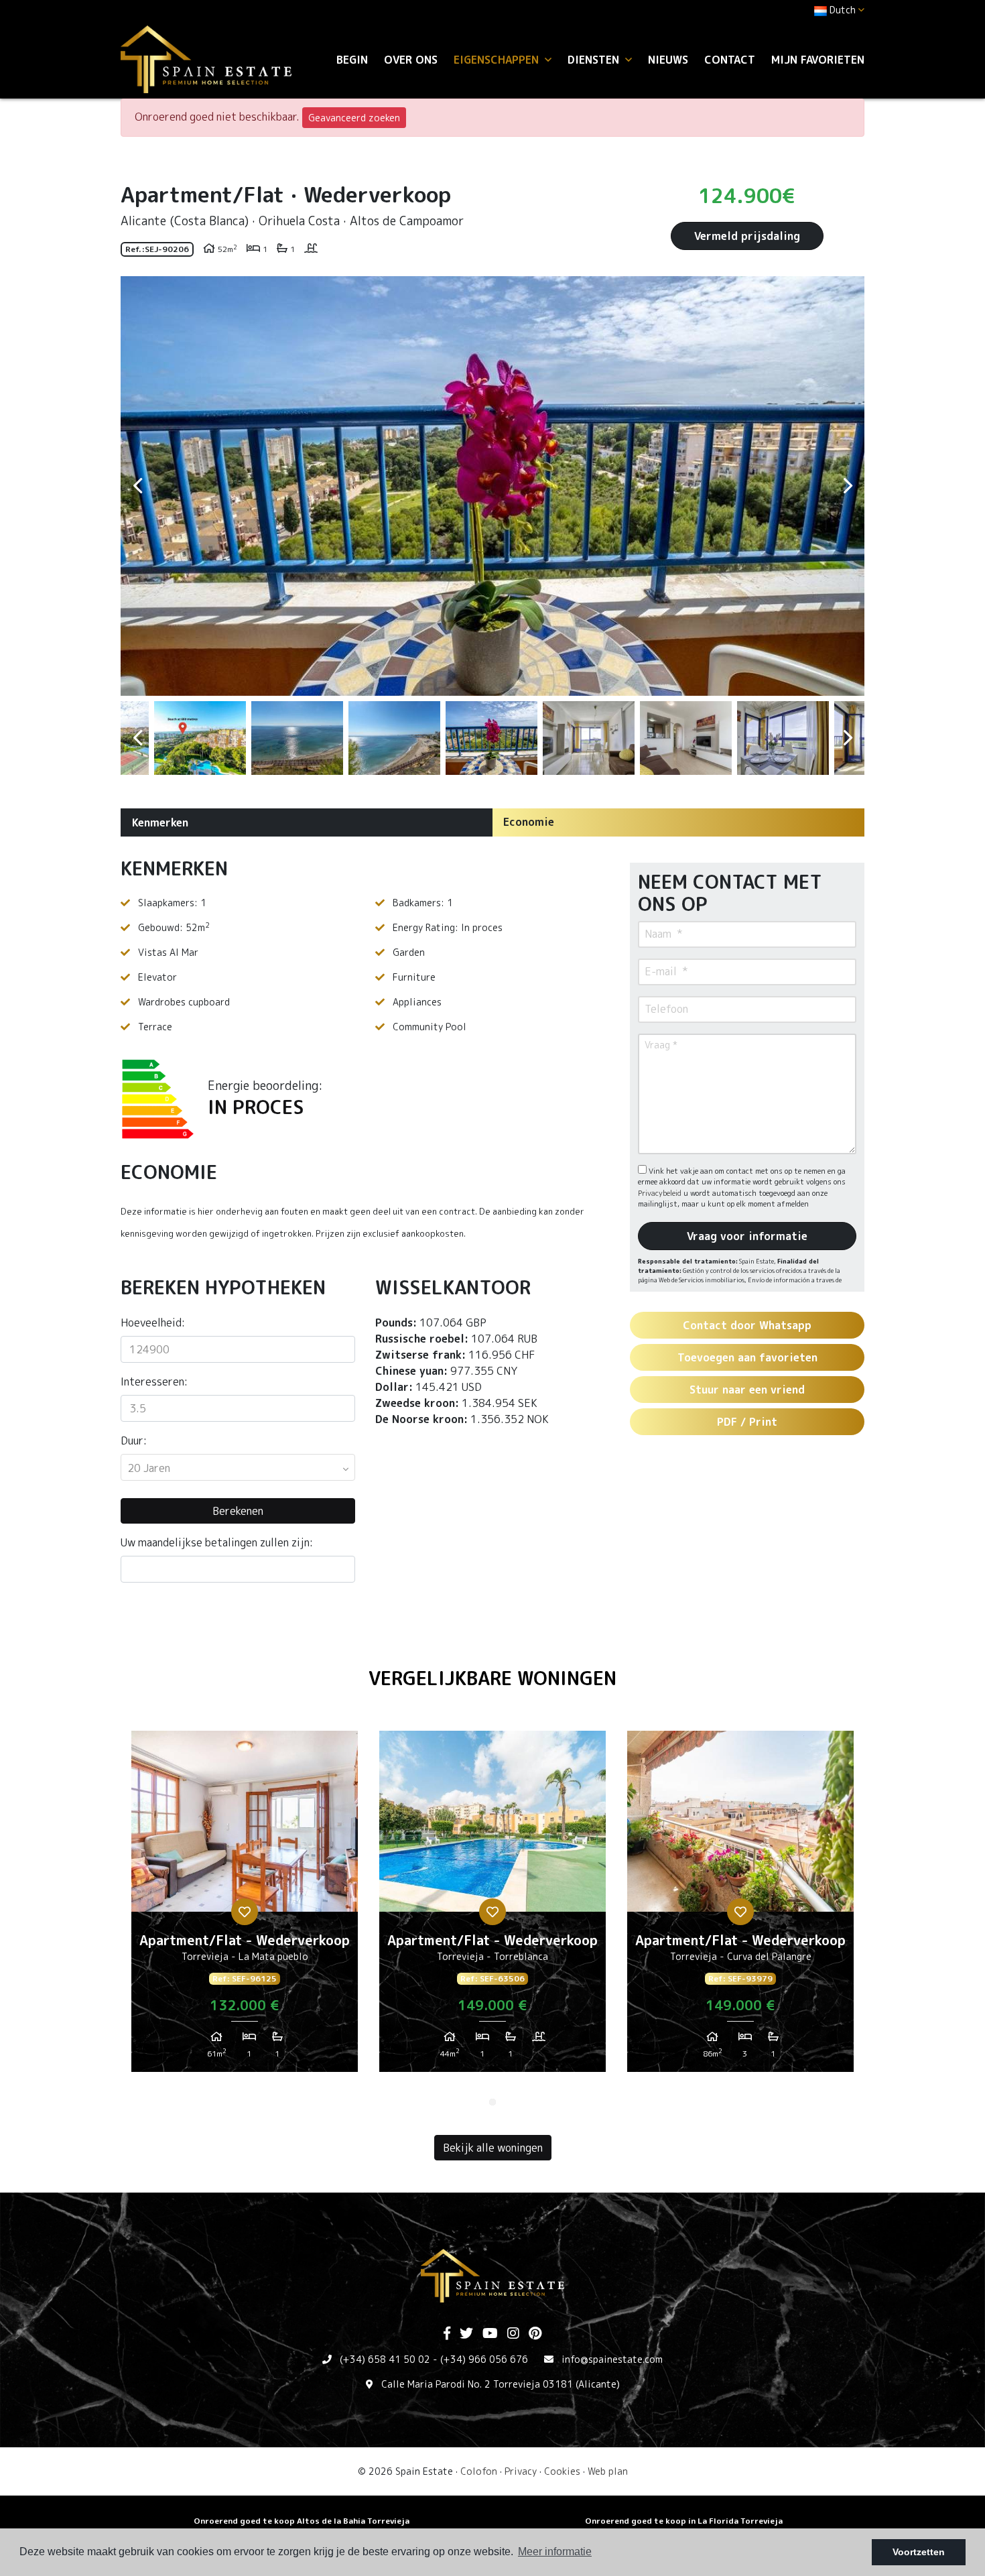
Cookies (562, 2471)
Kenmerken (160, 822)
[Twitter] (466, 2334)
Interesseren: (154, 1382)
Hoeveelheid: (153, 1323)
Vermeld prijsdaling (747, 236)
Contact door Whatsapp (747, 1325)
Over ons (411, 60)
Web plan (608, 2471)
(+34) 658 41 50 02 (385, 2359)
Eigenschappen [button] (498, 60)
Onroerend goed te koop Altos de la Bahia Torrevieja (302, 2521)
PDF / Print (747, 1422)
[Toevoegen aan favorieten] (245, 1912)
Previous (137, 486)
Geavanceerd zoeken (354, 118)
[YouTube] (490, 2334)
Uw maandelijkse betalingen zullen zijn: (217, 1542)
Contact (730, 60)
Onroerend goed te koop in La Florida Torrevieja (684, 2521)
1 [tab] (492, 2102)
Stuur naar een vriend (747, 1390)
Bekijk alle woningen (493, 2148)
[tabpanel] (245, 1906)
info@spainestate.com (612, 2359)
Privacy (521, 2471)
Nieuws (668, 60)
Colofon (479, 2471)
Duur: (134, 1440)
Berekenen (238, 1511)
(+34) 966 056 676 (484, 2359)
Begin (352, 60)
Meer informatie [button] (555, 2552)
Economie (529, 822)
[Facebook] (447, 2334)
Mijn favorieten (818, 60)
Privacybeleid (661, 1193)
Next (848, 486)
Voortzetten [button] (919, 2552)
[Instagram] (513, 2334)
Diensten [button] (595, 60)
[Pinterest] (535, 2334)
